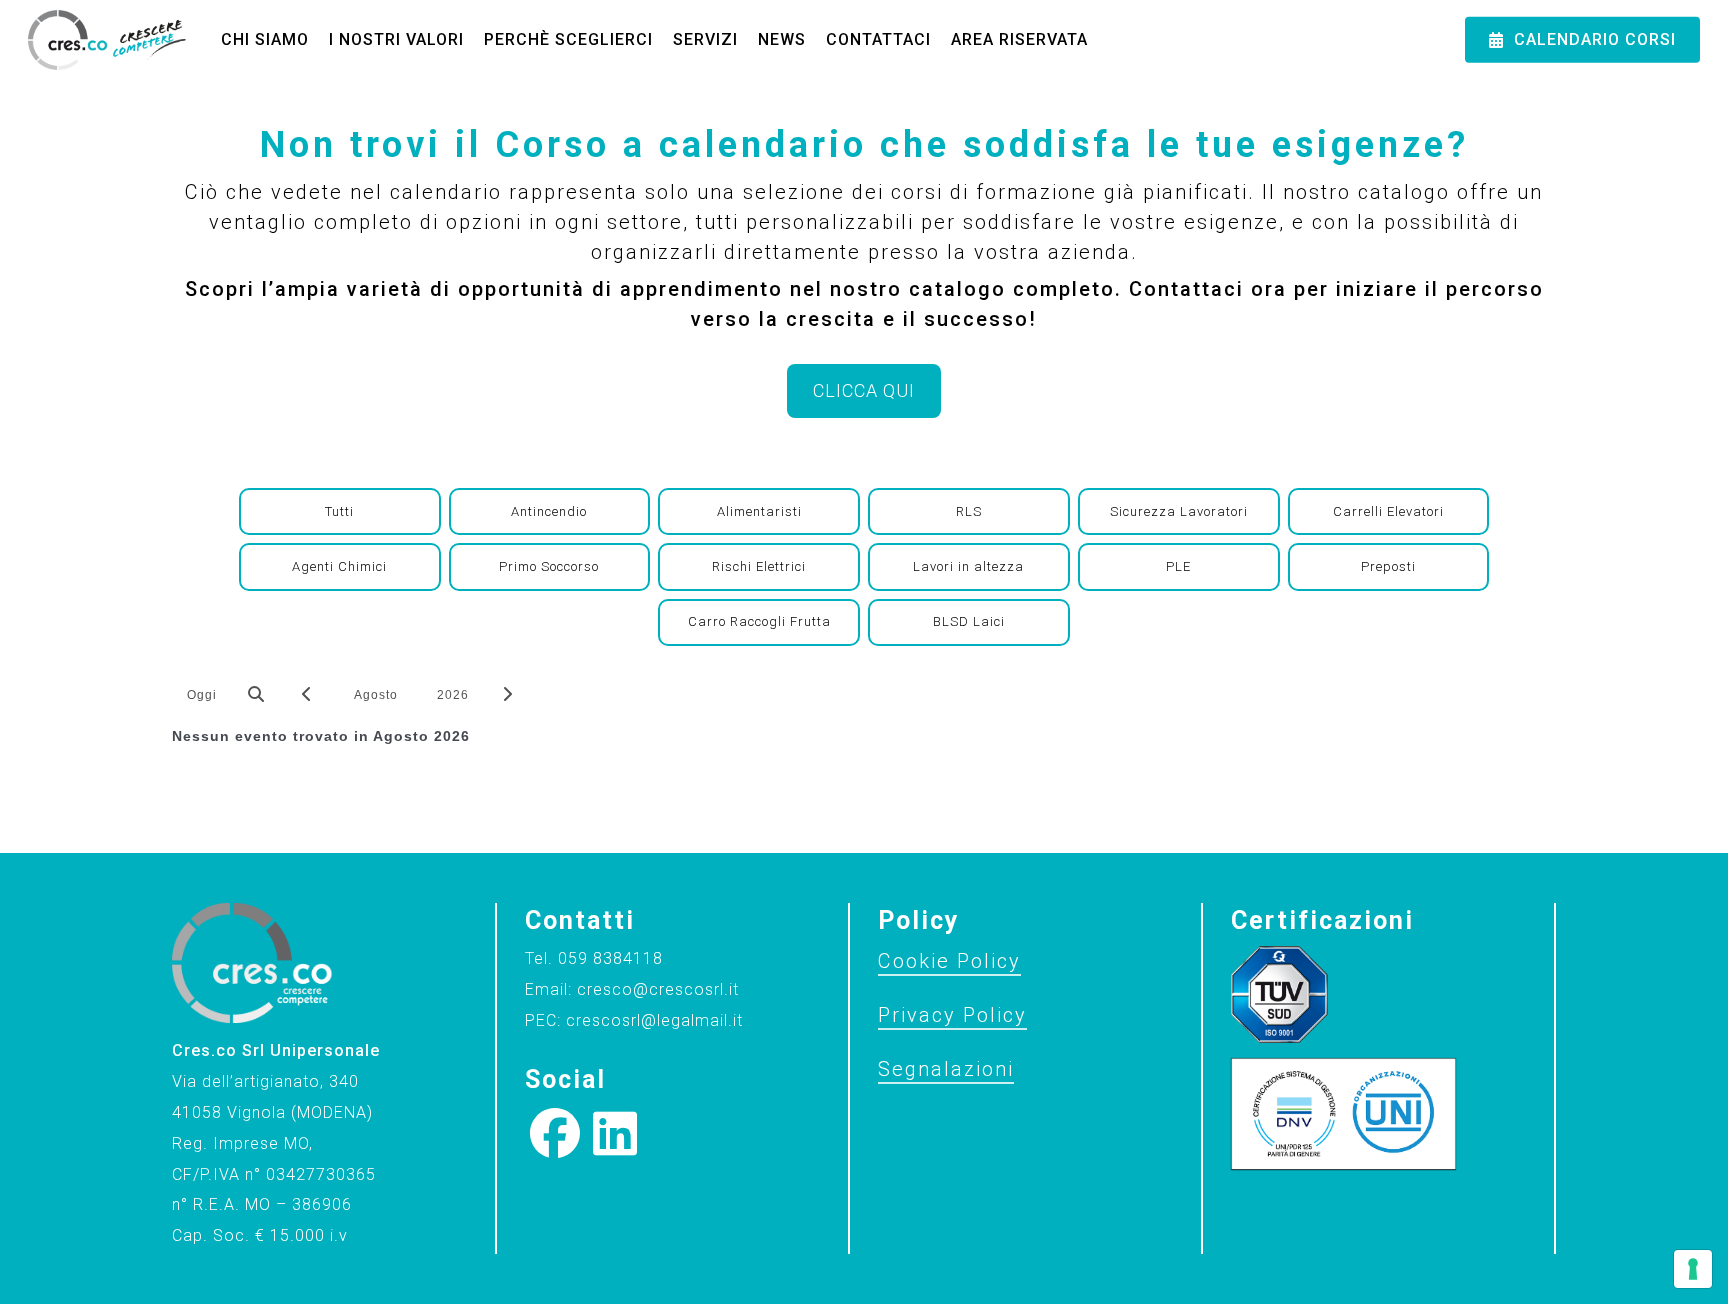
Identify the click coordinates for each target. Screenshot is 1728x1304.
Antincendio (549, 511)
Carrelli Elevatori (1388, 511)
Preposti (1388, 566)
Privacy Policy (952, 1015)
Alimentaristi (759, 511)
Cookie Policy (949, 961)
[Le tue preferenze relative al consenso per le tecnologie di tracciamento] (1693, 1269)
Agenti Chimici (339, 566)
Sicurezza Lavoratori (1179, 511)
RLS (969, 511)
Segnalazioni (946, 1069)
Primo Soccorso (549, 566)
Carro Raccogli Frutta (759, 621)
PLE (1178, 566)
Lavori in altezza (968, 566)
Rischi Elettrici (759, 566)
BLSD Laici (969, 621)
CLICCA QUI (864, 390)
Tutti (339, 511)
